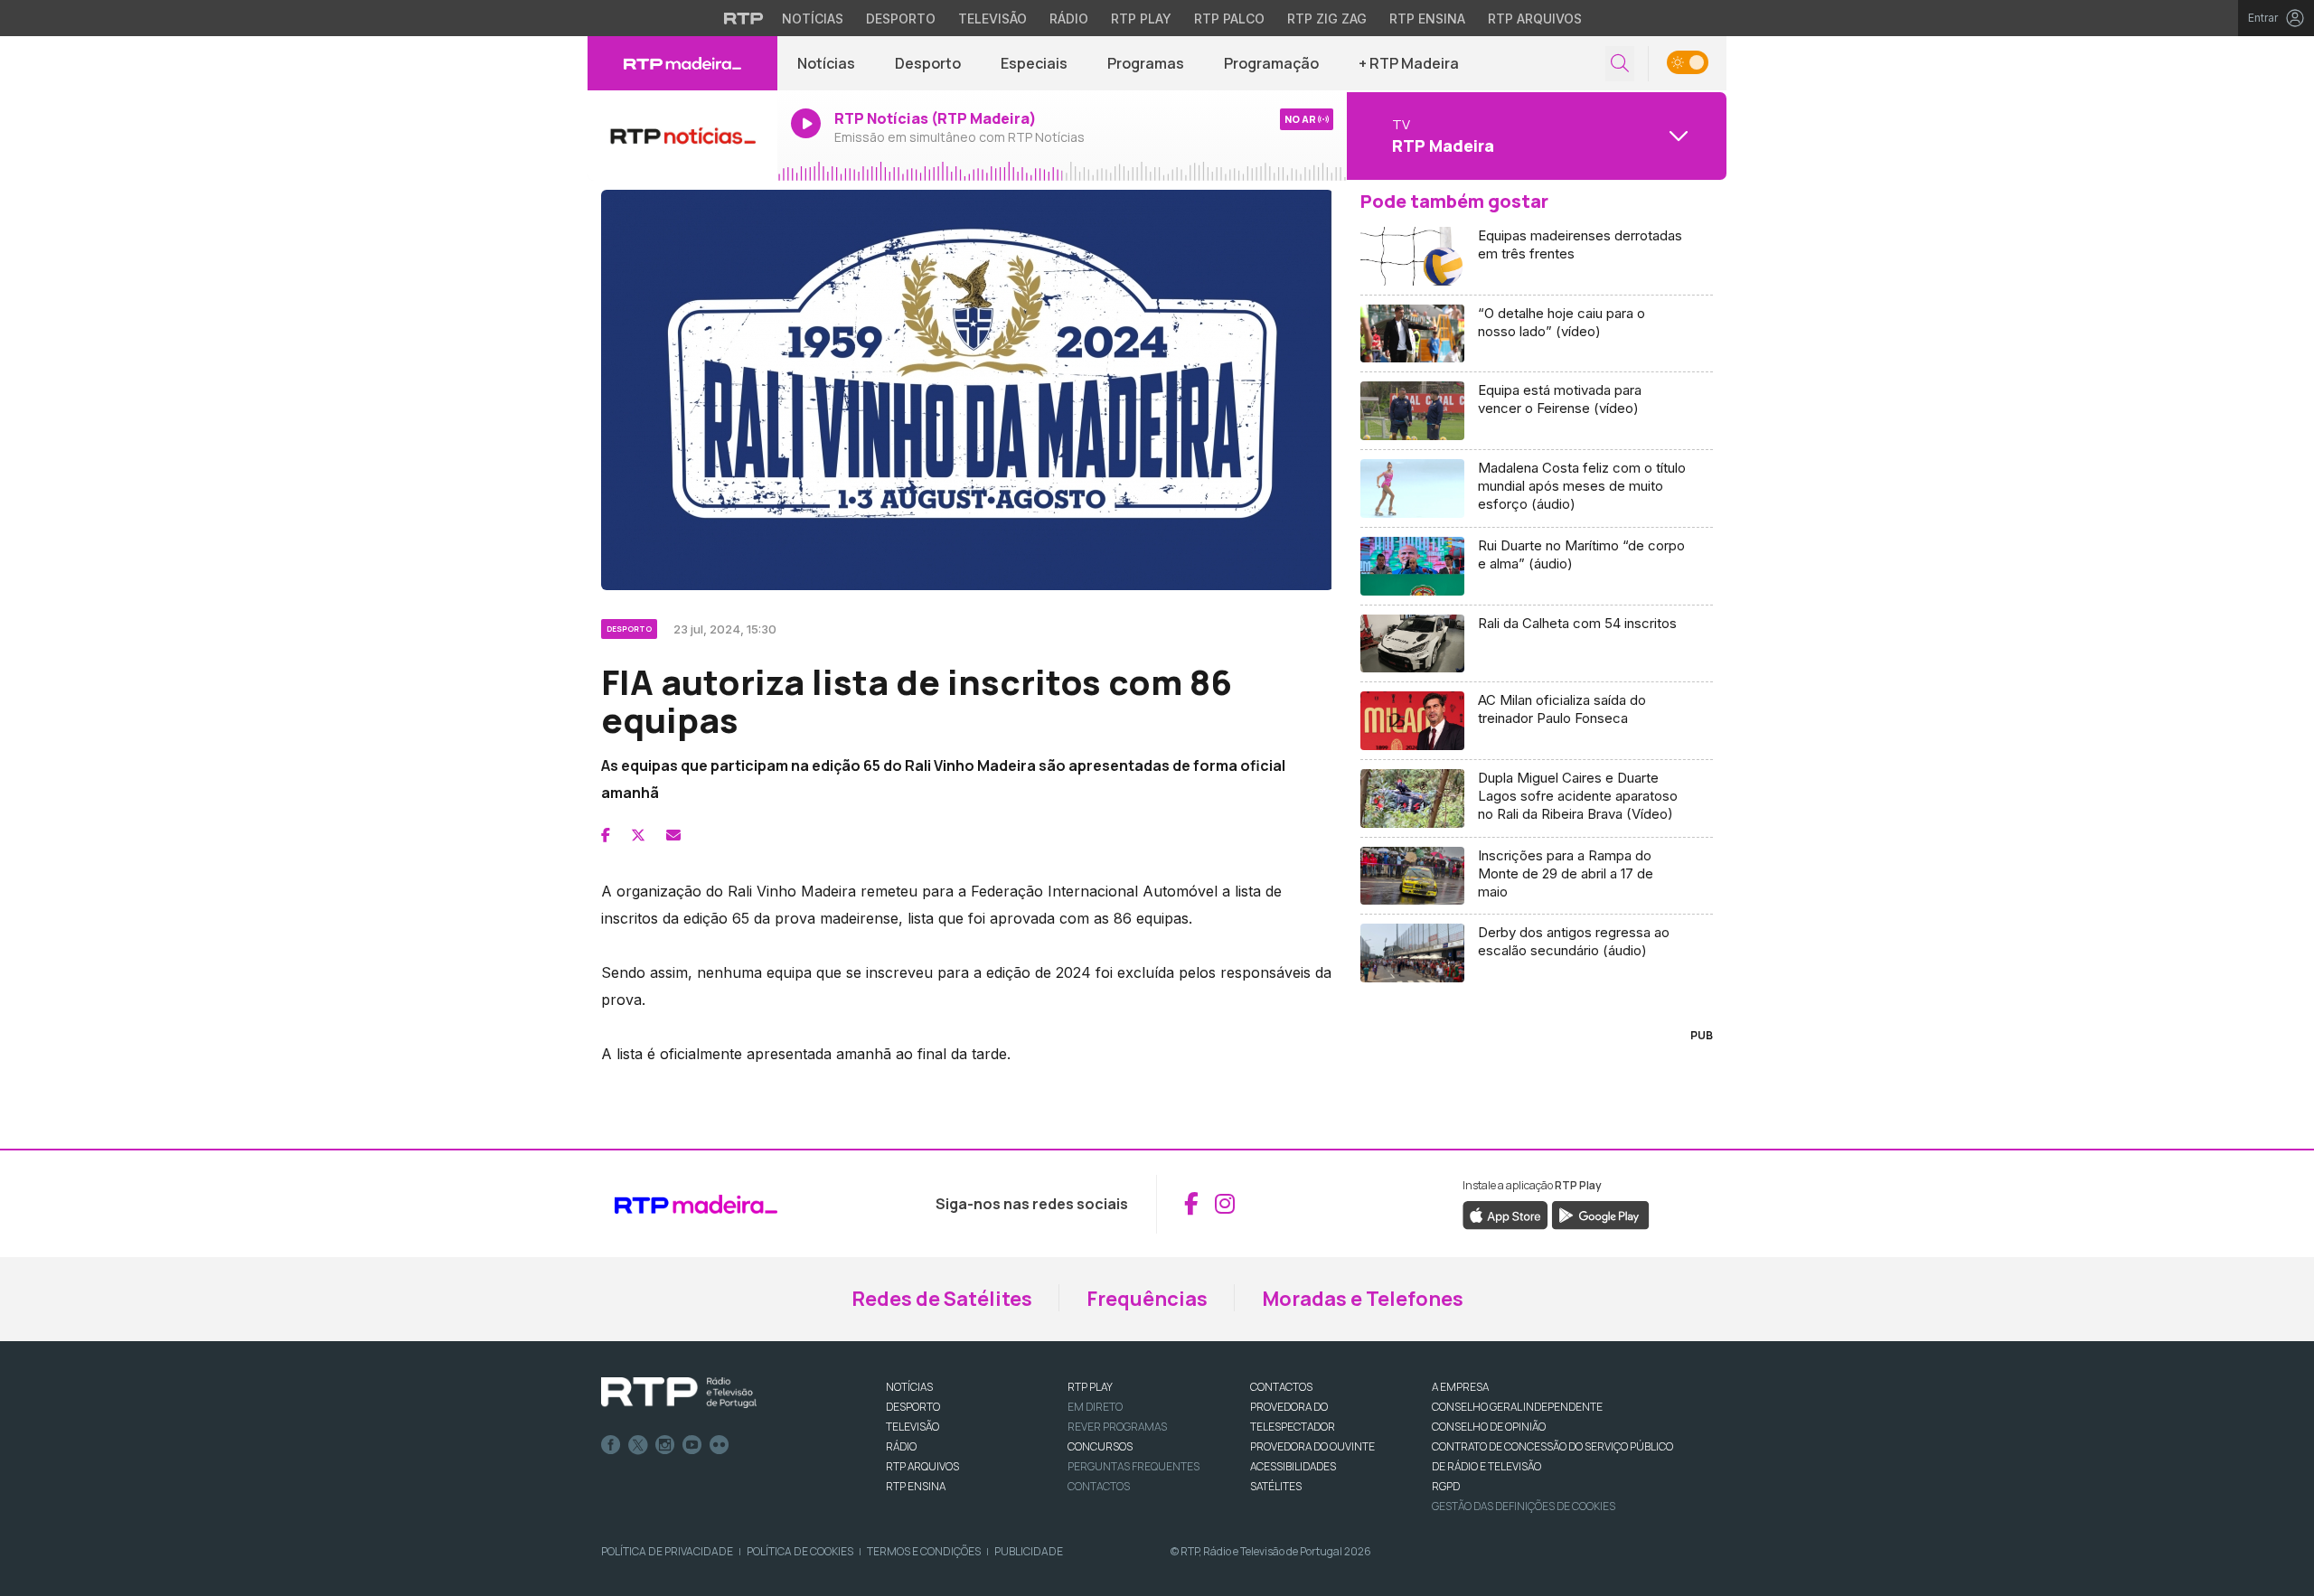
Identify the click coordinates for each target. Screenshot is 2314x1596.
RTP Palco (1229, 19)
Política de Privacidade (667, 1551)
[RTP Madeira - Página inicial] (682, 63)
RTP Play (1141, 19)
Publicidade (1029, 1551)
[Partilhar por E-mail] (673, 835)
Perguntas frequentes (1133, 1466)
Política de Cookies (800, 1551)
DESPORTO (913, 1407)
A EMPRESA (1460, 1387)
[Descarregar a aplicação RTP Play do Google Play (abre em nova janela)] (1600, 1214)
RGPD (1446, 1486)
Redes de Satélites (942, 1299)
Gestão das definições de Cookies (1524, 1506)
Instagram (665, 1445)
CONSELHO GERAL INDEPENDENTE (1517, 1407)
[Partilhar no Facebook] (606, 835)
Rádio (1069, 19)
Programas (1146, 63)
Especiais (1034, 63)
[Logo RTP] (679, 1393)
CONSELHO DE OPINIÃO (1489, 1427)
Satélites (1276, 1486)
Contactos (1099, 1486)
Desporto (901, 19)
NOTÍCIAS (909, 1387)
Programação (1271, 63)
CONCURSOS (1100, 1446)
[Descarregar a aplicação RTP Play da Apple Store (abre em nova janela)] (1505, 1214)
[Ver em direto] (682, 136)
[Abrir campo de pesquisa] (1620, 64)
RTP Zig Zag (1327, 19)
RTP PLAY (1090, 1387)
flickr (720, 1445)
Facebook (611, 1445)
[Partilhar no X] (638, 835)
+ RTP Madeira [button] (1409, 63)
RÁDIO (901, 1446)
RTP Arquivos (1535, 19)
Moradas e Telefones (1363, 1299)
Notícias (813, 19)
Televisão (992, 19)
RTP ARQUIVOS (922, 1466)
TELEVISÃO (912, 1427)
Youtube (692, 1445)
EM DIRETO (1095, 1407)
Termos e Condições (924, 1551)
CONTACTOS (1281, 1387)
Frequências (1147, 1299)
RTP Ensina (1427, 19)
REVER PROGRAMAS (1117, 1427)
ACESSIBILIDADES (1293, 1466)
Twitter (638, 1445)
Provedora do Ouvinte (1312, 1446)
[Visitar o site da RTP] (744, 18)
